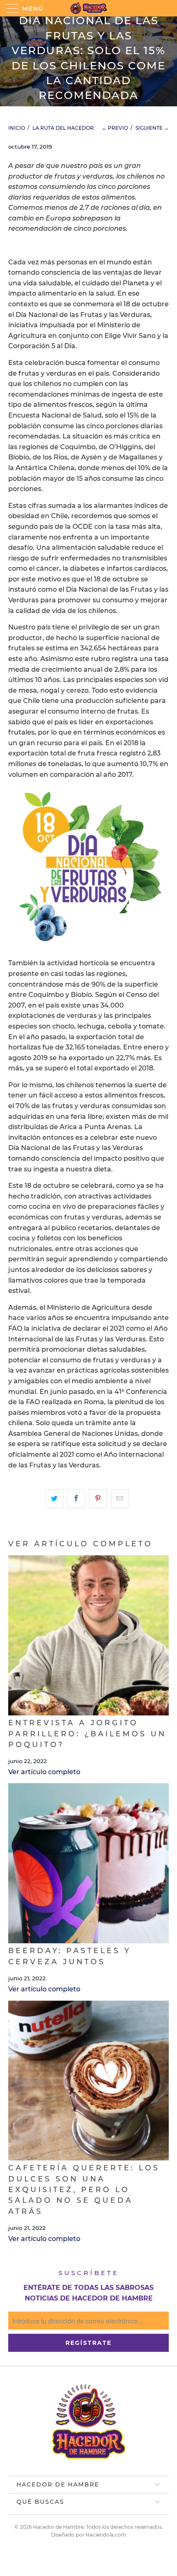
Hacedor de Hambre (58, 2527)
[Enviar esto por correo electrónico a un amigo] (120, 1499)
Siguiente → (152, 128)
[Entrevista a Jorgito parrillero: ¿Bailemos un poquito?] (88, 1635)
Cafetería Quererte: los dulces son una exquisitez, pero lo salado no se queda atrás (84, 2189)
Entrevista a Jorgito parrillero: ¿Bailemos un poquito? (87, 1733)
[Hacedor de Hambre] (89, 8)
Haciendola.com (106, 2535)
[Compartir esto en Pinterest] (98, 1499)
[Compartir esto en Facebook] (76, 1499)
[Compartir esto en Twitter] (55, 1499)
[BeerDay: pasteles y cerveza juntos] (88, 1863)
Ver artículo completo (44, 1772)
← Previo (115, 128)
